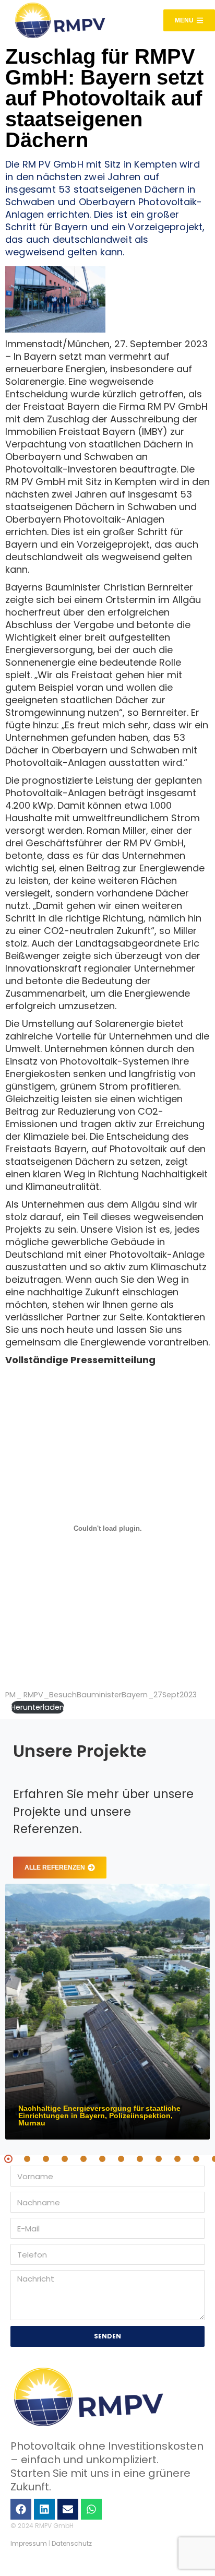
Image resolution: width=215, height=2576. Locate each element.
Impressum (29, 2543)
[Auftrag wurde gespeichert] (107, 2012)
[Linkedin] (44, 2509)
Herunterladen (38, 1707)
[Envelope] (68, 2509)
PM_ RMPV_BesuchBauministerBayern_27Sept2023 (101, 1695)
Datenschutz (72, 2543)
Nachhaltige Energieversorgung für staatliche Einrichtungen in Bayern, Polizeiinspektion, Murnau (99, 2116)
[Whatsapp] (91, 2509)
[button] (8, 2159)
